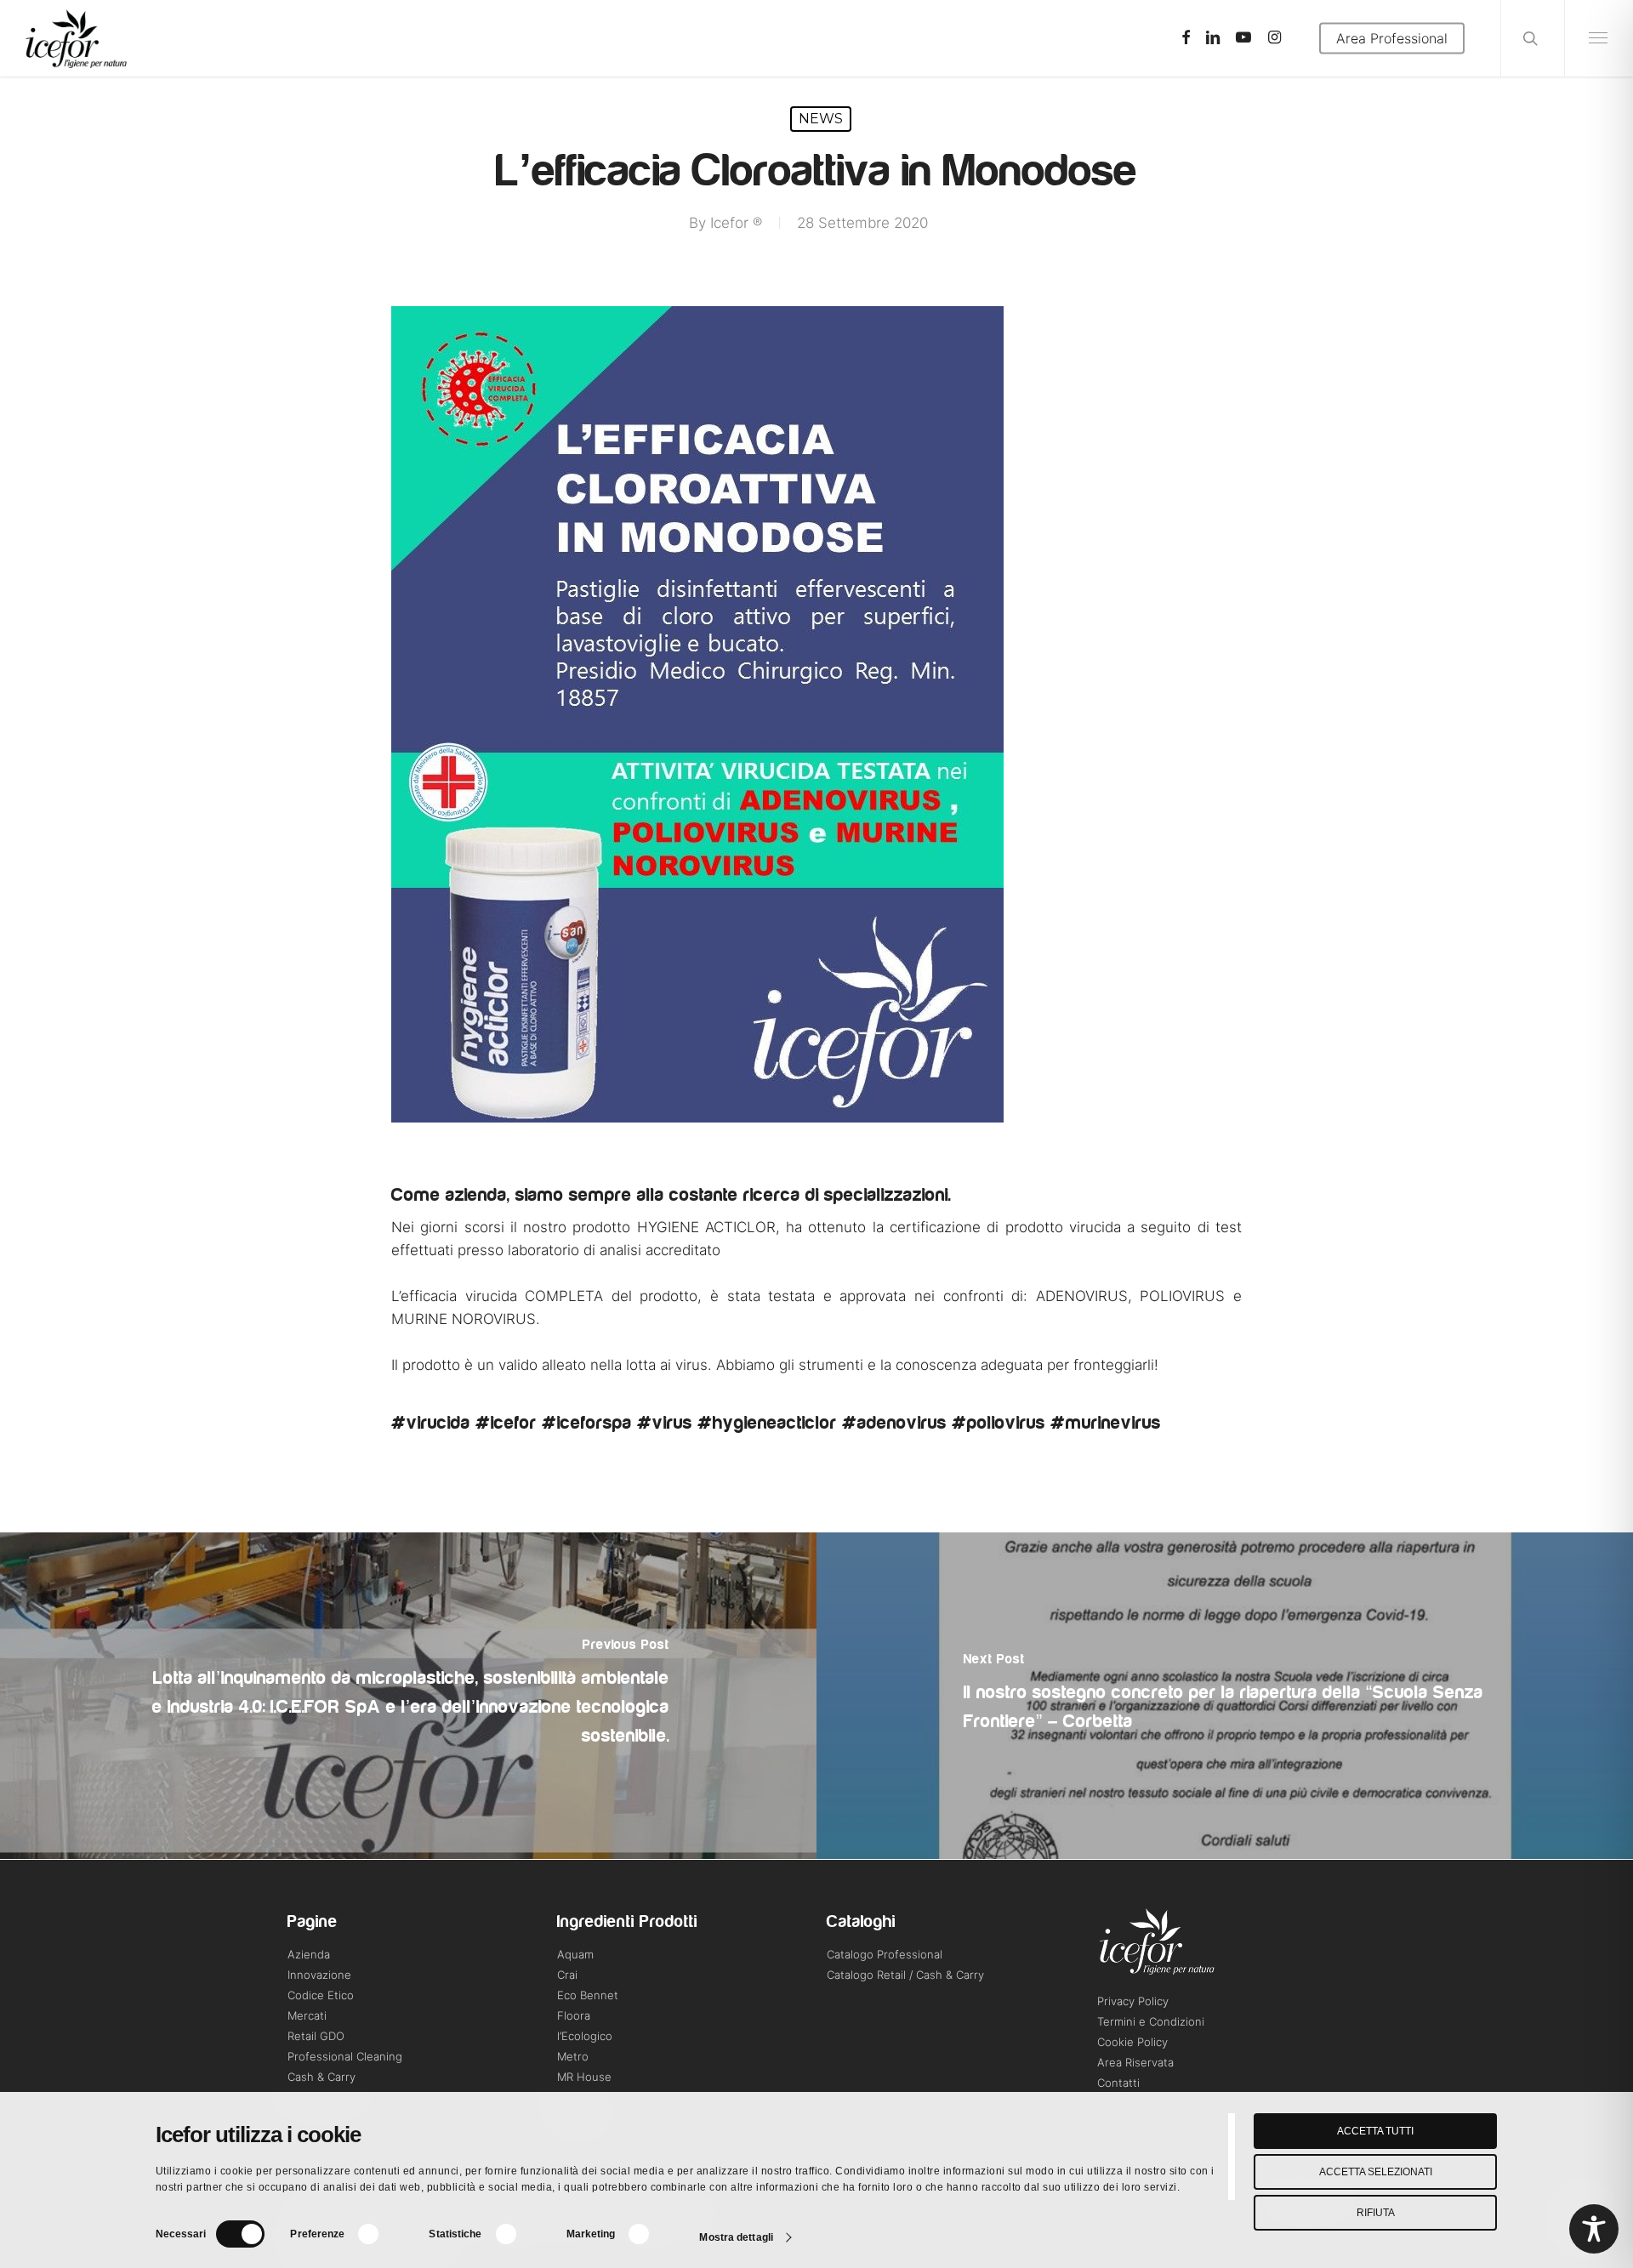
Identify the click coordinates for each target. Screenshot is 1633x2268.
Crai (567, 1975)
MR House (584, 2077)
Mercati (307, 2015)
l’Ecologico (585, 2036)
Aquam (575, 1954)
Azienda (309, 1954)
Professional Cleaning (345, 2056)
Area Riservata (1135, 2062)
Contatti (1118, 2083)
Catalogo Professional (885, 1954)
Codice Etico (321, 1995)
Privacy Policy (1133, 2001)
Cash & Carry (321, 2077)
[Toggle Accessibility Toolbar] (1594, 2229)
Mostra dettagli (736, 2237)
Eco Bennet (588, 1995)
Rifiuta (1376, 2213)
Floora (574, 2015)
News (821, 119)
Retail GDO (316, 2036)
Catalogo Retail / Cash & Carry (905, 1975)
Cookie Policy (1132, 2042)
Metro (573, 2056)
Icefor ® (736, 223)
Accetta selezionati (1376, 2172)
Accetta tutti (1375, 2131)
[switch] (379, 2234)
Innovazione (319, 1975)
